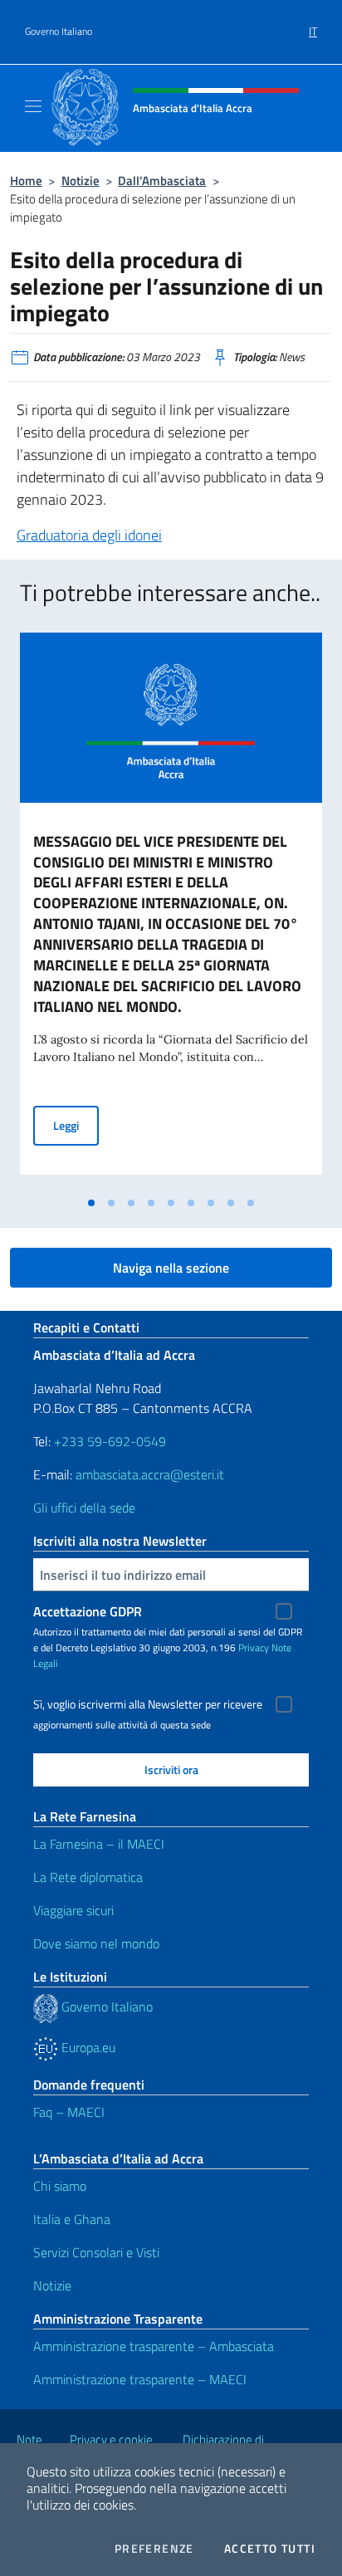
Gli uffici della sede (84, 1508)
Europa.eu (87, 2047)
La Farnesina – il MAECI (99, 1844)
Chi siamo (60, 2186)
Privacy (254, 1647)
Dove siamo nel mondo (96, 1943)
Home (26, 181)
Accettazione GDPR (88, 1611)
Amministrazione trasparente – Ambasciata (154, 2346)
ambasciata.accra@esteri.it (150, 1474)
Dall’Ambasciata (162, 181)
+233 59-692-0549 (110, 1441)
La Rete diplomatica (88, 1877)
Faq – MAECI (69, 2112)
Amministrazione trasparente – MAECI (140, 2379)
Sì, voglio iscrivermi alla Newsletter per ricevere (148, 1704)
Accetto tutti (270, 2549)
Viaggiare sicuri (73, 1910)
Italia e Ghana (72, 2219)
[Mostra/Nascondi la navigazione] (33, 106)
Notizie (81, 181)
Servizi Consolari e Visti (96, 2252)
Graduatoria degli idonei (89, 535)
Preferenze (154, 2549)
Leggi (76, 1125)
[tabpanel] (171, 910)
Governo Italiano (59, 32)
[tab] (91, 1203)
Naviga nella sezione (171, 1268)
